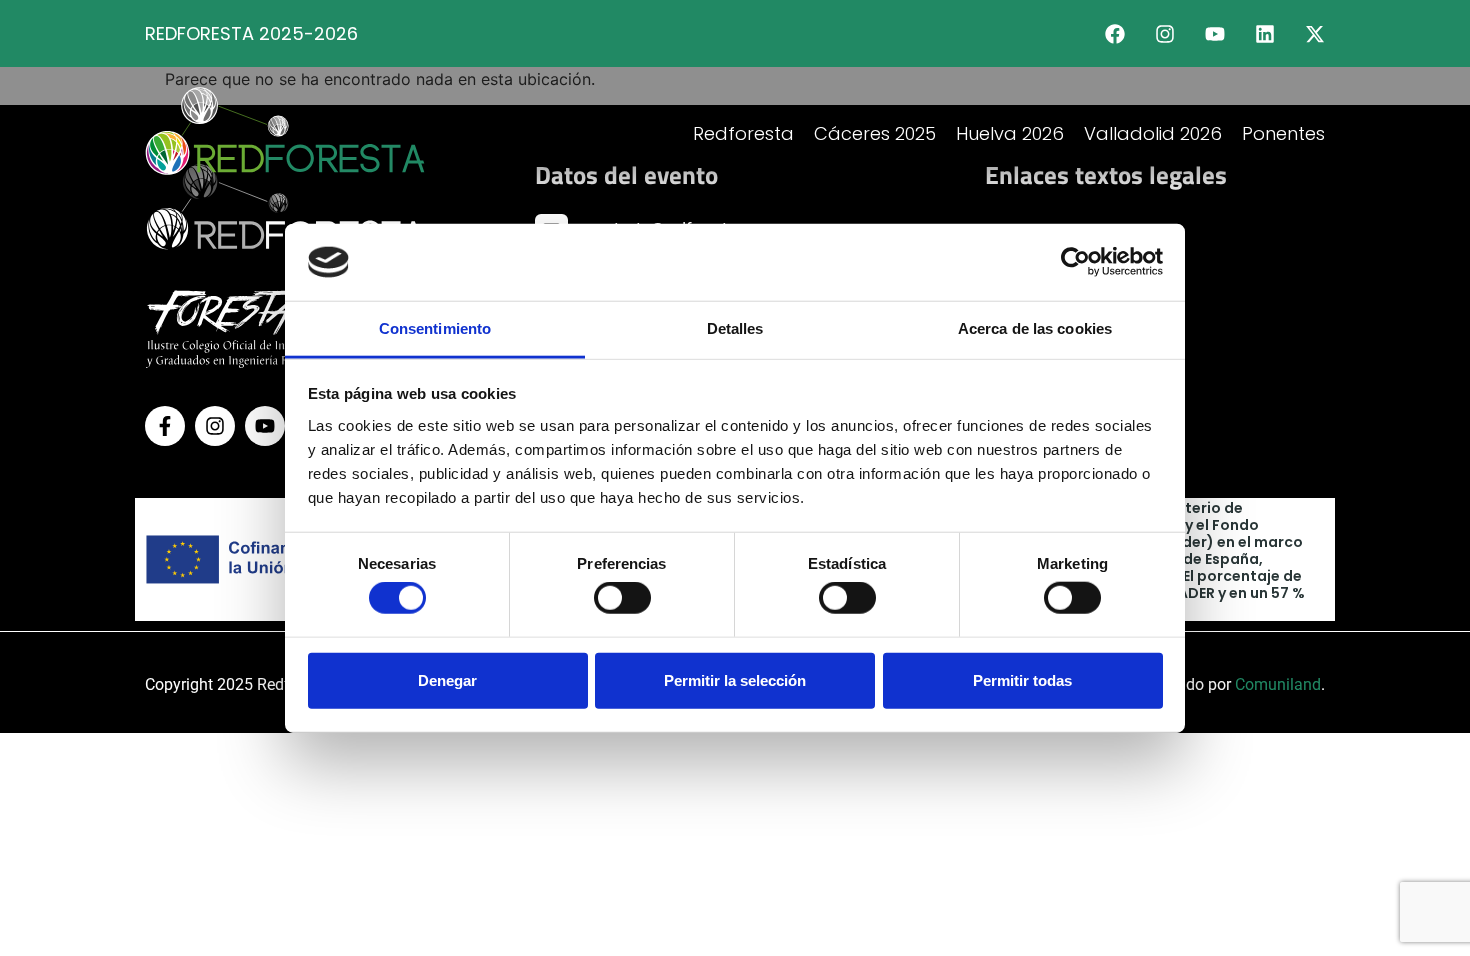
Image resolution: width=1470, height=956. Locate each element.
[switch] (622, 598)
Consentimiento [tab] (435, 328)
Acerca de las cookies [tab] (1035, 328)
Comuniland (1278, 684)
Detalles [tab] (735, 328)
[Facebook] (1115, 34)
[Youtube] (1215, 34)
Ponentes (1283, 133)
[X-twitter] (1315, 34)
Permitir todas (1022, 679)
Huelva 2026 (1010, 133)
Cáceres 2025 (875, 133)
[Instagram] (1165, 34)
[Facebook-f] (165, 426)
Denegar (447, 679)
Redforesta (743, 133)
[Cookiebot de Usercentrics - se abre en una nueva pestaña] (1075, 262)
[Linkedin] (1265, 34)
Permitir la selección (735, 679)
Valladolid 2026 (1153, 133)
